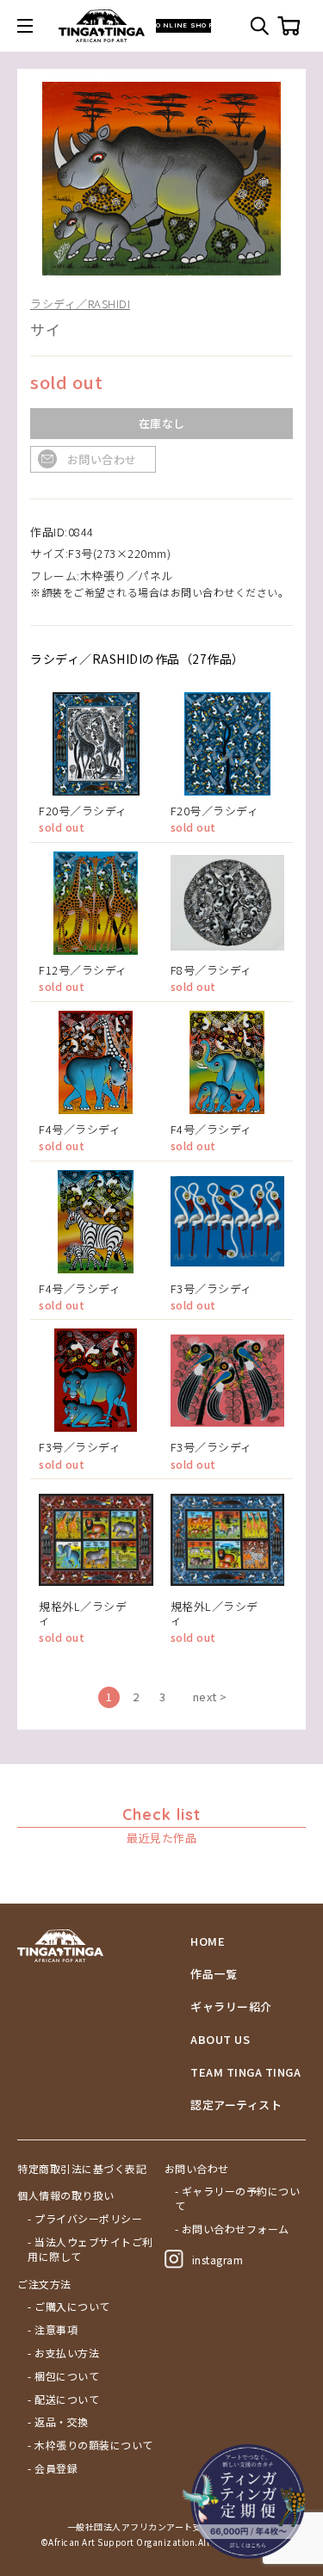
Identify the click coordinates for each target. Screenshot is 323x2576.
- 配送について (63, 2400)
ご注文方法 (44, 2284)
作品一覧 (214, 1974)
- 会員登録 (53, 2468)
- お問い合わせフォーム (232, 2229)
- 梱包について (63, 2376)
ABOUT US (220, 2040)
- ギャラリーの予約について (238, 2198)
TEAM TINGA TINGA (245, 2072)
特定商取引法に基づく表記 (82, 2169)
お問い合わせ (102, 459)
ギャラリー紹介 (231, 2007)
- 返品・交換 (58, 2422)
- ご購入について (69, 2307)
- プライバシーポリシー (85, 2219)
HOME (208, 1941)
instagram (218, 2260)
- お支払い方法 (63, 2353)
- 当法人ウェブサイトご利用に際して (90, 2249)
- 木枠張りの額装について (90, 2445)
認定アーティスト (236, 2105)
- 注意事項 (53, 2330)
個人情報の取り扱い (66, 2195)
